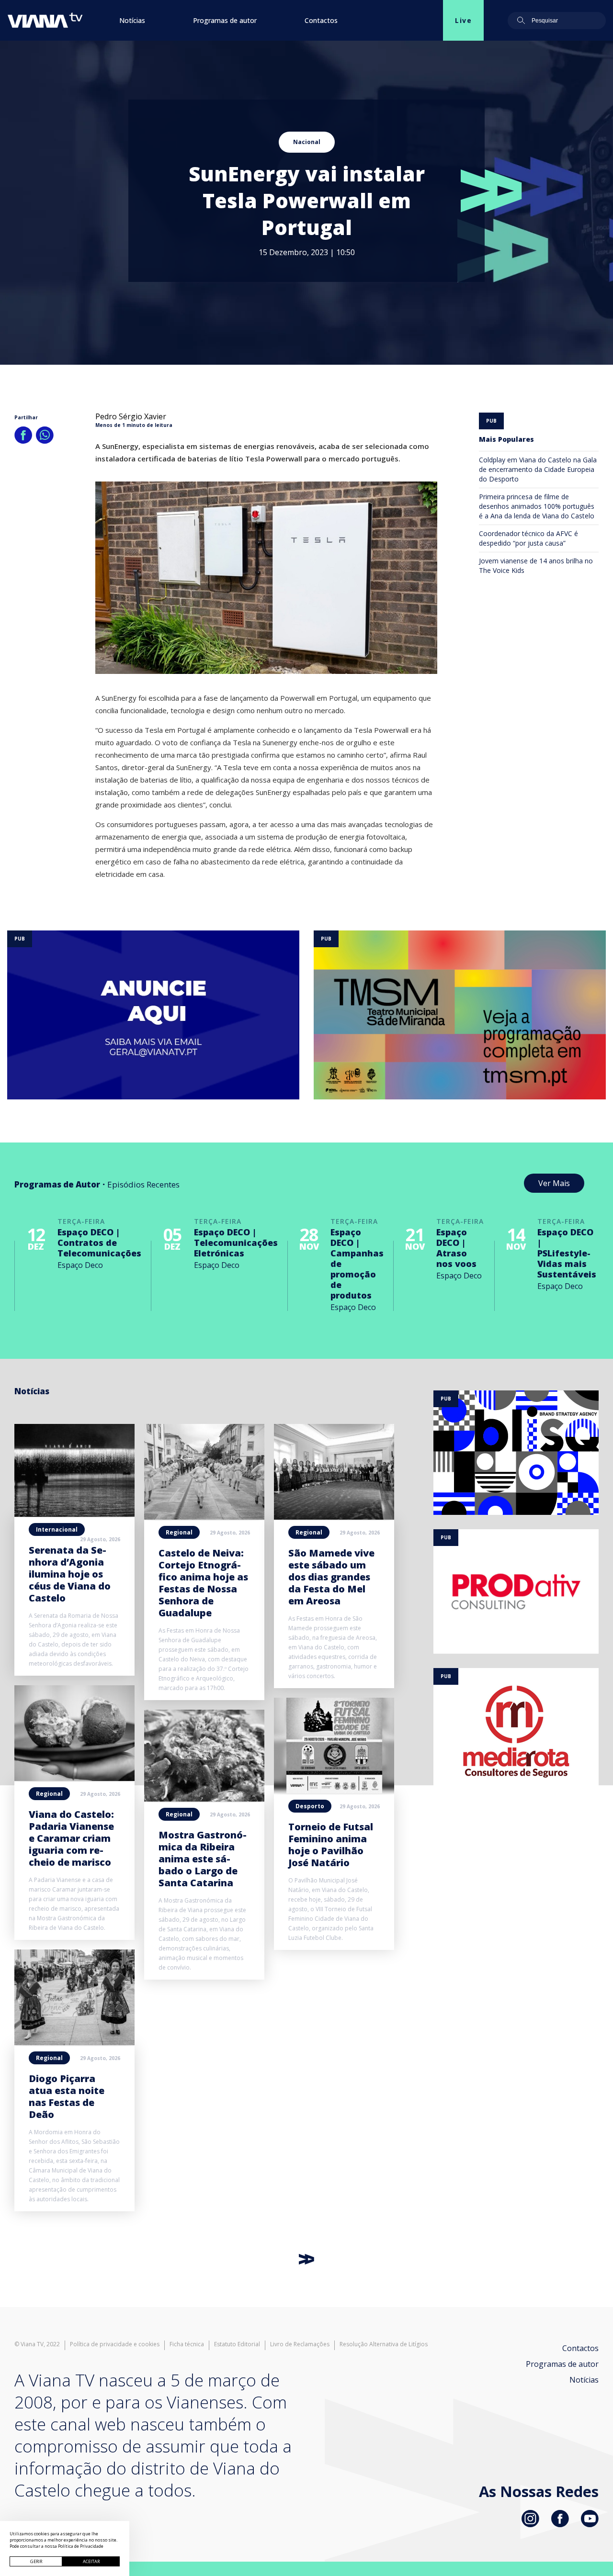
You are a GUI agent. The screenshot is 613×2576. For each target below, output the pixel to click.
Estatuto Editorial (237, 2344)
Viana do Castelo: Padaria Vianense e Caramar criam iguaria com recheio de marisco (71, 1838)
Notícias (132, 20)
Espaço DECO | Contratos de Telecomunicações (99, 1243)
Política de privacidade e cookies (115, 2344)
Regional (49, 1794)
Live (463, 20)
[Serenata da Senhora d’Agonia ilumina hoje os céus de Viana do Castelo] (74, 1514)
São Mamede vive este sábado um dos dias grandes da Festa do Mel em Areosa (331, 1577)
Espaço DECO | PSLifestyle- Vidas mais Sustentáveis (567, 1253)
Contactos (321, 20)
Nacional (307, 142)
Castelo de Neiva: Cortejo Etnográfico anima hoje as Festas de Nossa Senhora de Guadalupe (203, 1583)
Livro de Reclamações (300, 2344)
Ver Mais (554, 1183)
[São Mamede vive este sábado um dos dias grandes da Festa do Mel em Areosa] (334, 1517)
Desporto (310, 1806)
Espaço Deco (80, 1265)
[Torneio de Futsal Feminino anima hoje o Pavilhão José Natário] (334, 1791)
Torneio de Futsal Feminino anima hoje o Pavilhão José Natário (331, 1845)
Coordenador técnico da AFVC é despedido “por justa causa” (528, 538)
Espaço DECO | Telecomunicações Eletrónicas (236, 1243)
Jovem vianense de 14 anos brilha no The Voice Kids (536, 566)
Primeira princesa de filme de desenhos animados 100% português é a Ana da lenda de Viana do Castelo (537, 506)
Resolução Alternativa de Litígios (384, 2344)
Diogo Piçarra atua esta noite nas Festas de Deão (67, 2096)
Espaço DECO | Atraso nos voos (456, 1248)
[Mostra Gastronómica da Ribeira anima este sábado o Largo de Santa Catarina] (204, 1799)
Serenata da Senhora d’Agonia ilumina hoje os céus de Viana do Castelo (70, 1574)
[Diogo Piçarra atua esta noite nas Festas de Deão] (74, 2042)
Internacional (57, 1529)
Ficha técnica (187, 2344)
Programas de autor (225, 20)
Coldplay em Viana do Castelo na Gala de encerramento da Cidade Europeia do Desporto (538, 469)
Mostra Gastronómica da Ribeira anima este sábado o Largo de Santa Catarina (203, 1859)
